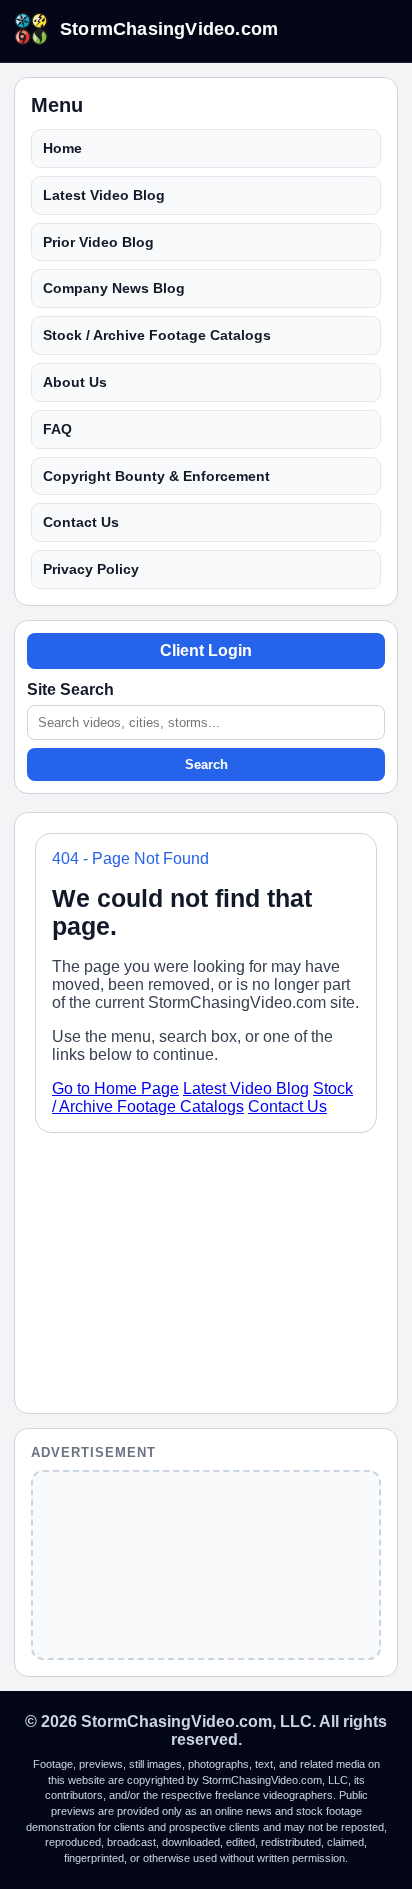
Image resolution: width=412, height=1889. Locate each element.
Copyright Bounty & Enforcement (156, 476)
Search (206, 764)
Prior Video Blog (98, 242)
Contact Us (81, 522)
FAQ (57, 429)
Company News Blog (114, 288)
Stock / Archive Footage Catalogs (157, 335)
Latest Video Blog (104, 195)
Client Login (206, 650)
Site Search (70, 689)
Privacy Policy (91, 569)
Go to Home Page (115, 1088)
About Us (75, 382)
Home (62, 148)
